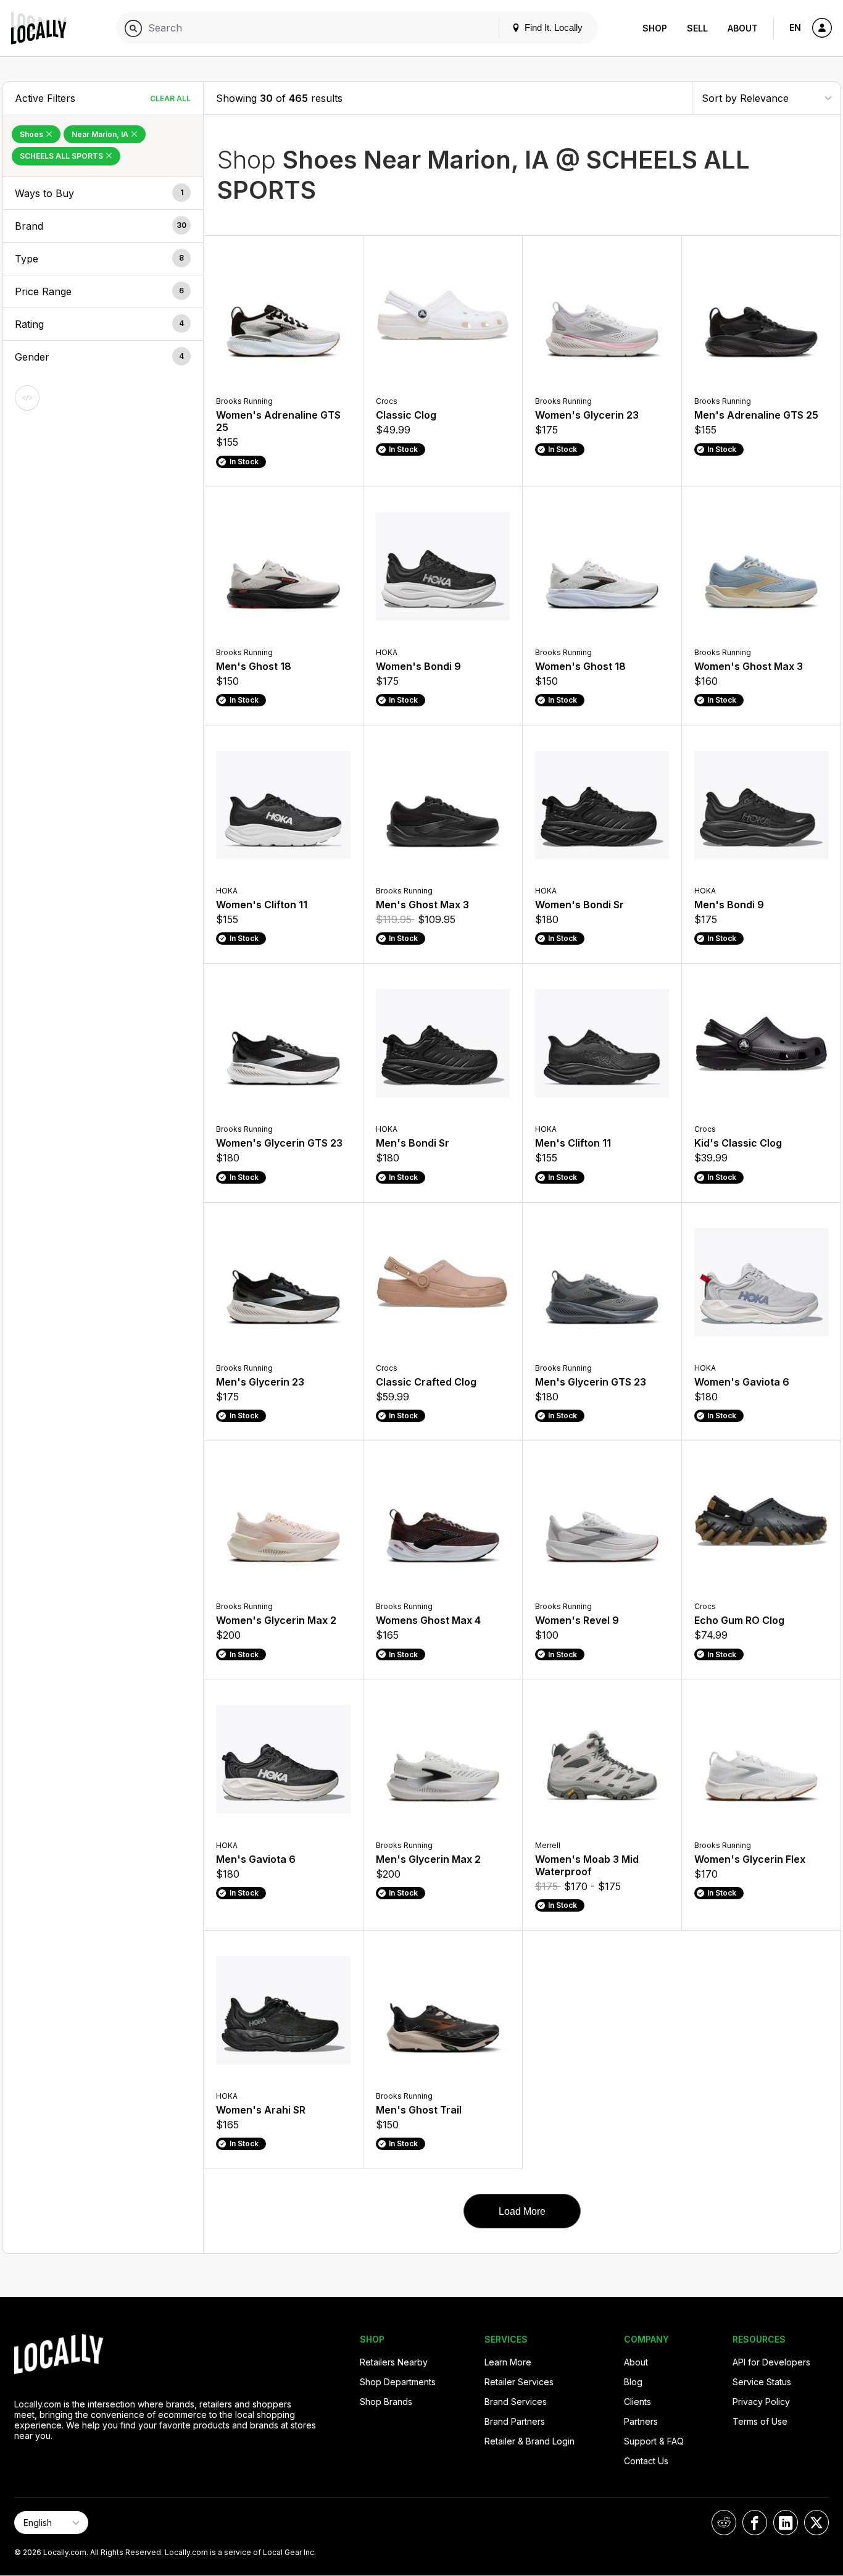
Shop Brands (386, 2402)
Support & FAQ (654, 2441)
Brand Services (516, 2402)
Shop (655, 28)
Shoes (32, 134)
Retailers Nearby (394, 2362)
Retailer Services (519, 2382)
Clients (637, 2402)
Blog (633, 2382)
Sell (697, 28)
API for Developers (771, 2362)
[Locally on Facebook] (755, 2523)
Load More (522, 2211)
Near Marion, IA (101, 134)
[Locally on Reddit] (724, 2523)
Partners (641, 2421)
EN (795, 27)
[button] (103, 193)
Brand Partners (515, 2421)
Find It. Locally (552, 27)
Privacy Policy (761, 2402)
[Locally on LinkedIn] (786, 2523)
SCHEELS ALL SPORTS (62, 156)
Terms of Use (760, 2421)
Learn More (508, 2362)
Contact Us (646, 2461)
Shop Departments (398, 2382)
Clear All (170, 98)
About (743, 28)
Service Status (762, 2382)
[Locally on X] (816, 2523)
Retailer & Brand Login (529, 2441)
